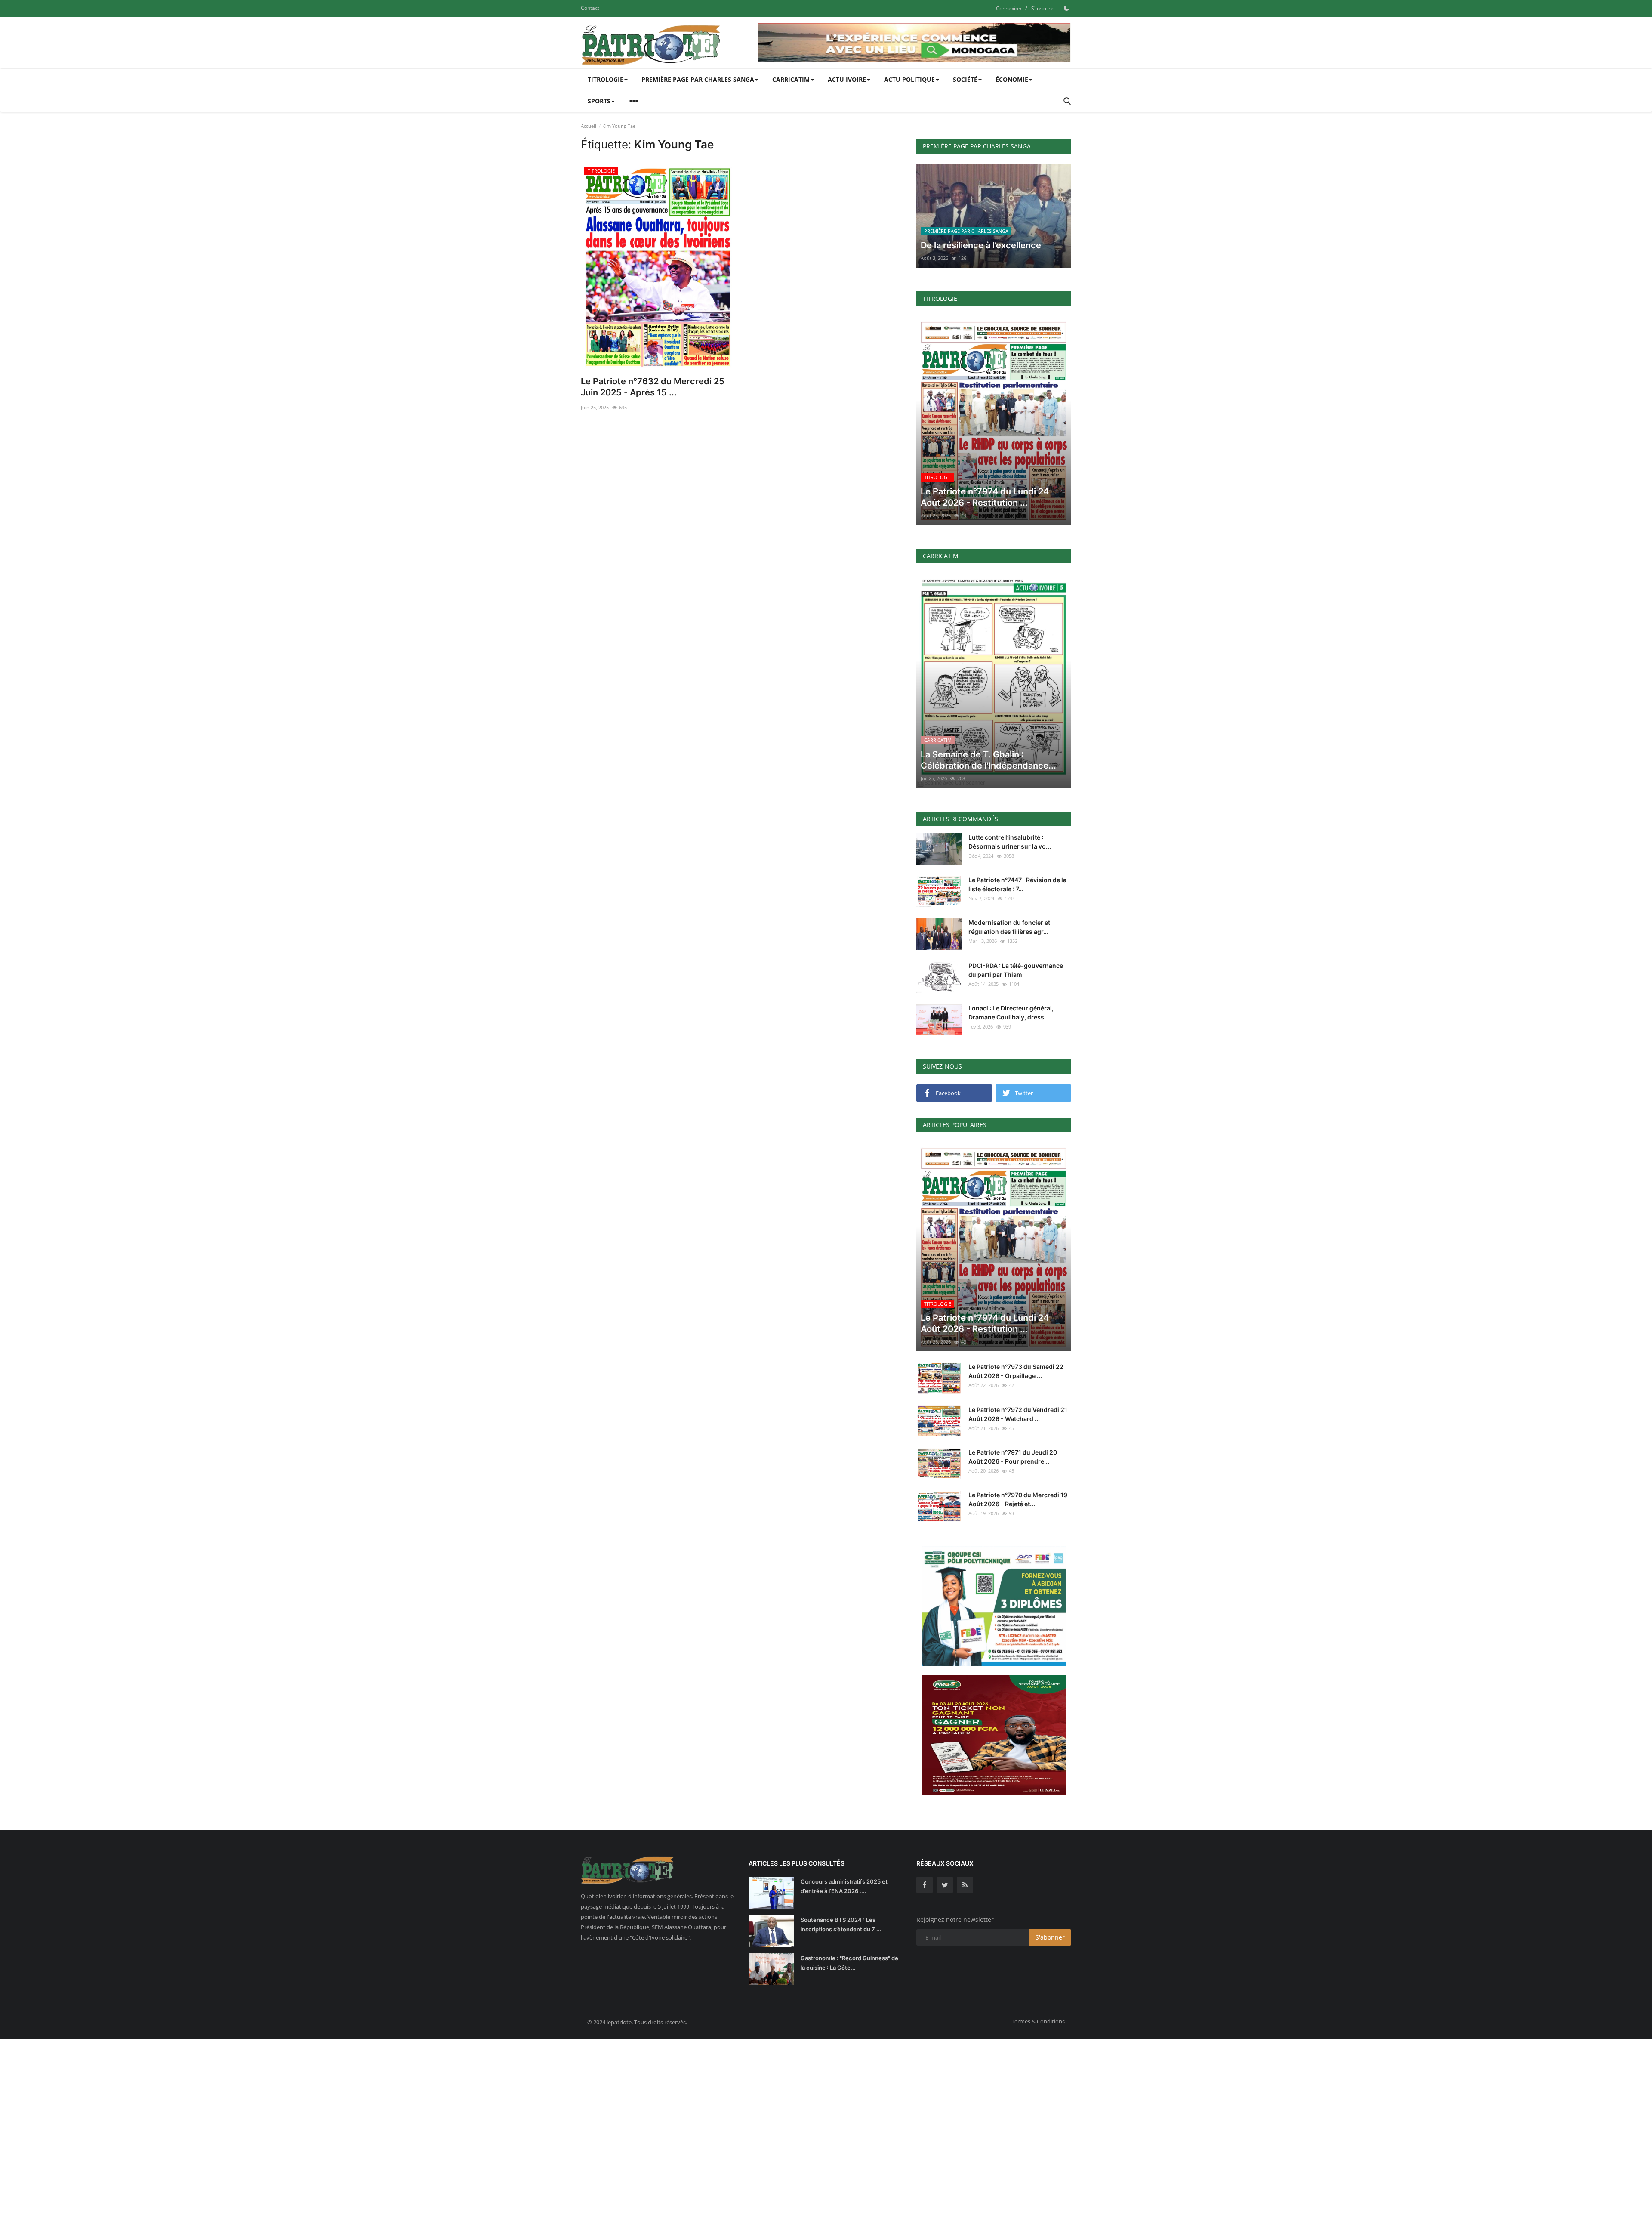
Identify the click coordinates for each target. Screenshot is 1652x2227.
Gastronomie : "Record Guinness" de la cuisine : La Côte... (849, 1963)
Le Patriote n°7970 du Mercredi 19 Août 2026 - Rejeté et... (1018, 1499)
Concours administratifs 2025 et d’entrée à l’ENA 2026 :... (844, 1886)
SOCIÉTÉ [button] (965, 79)
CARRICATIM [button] (791, 79)
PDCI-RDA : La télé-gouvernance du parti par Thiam (1016, 970)
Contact (590, 8)
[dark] (1066, 8)
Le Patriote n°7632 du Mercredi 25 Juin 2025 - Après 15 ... (653, 387)
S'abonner (1050, 1937)
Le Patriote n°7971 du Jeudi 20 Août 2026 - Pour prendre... (1013, 1457)
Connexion (1009, 8)
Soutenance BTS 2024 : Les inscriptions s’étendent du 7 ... (841, 1924)
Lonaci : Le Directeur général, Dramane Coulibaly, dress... (1011, 1013)
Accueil (589, 126)
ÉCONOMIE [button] (1012, 79)
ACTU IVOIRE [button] (847, 79)
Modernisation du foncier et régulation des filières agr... (1009, 927)
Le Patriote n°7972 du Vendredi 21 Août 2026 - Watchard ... (1018, 1414)
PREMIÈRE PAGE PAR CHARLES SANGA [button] (698, 79)
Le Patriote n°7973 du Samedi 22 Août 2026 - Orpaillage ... (1016, 1371)
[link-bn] (915, 43)
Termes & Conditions (1038, 2021)
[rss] (965, 1885)
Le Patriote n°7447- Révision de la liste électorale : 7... (1017, 884)
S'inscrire (1042, 8)
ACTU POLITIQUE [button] (909, 79)
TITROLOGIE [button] (606, 79)
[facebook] (925, 1885)
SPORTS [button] (599, 101)
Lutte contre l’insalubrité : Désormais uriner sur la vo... (1010, 842)
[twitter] (945, 1885)
